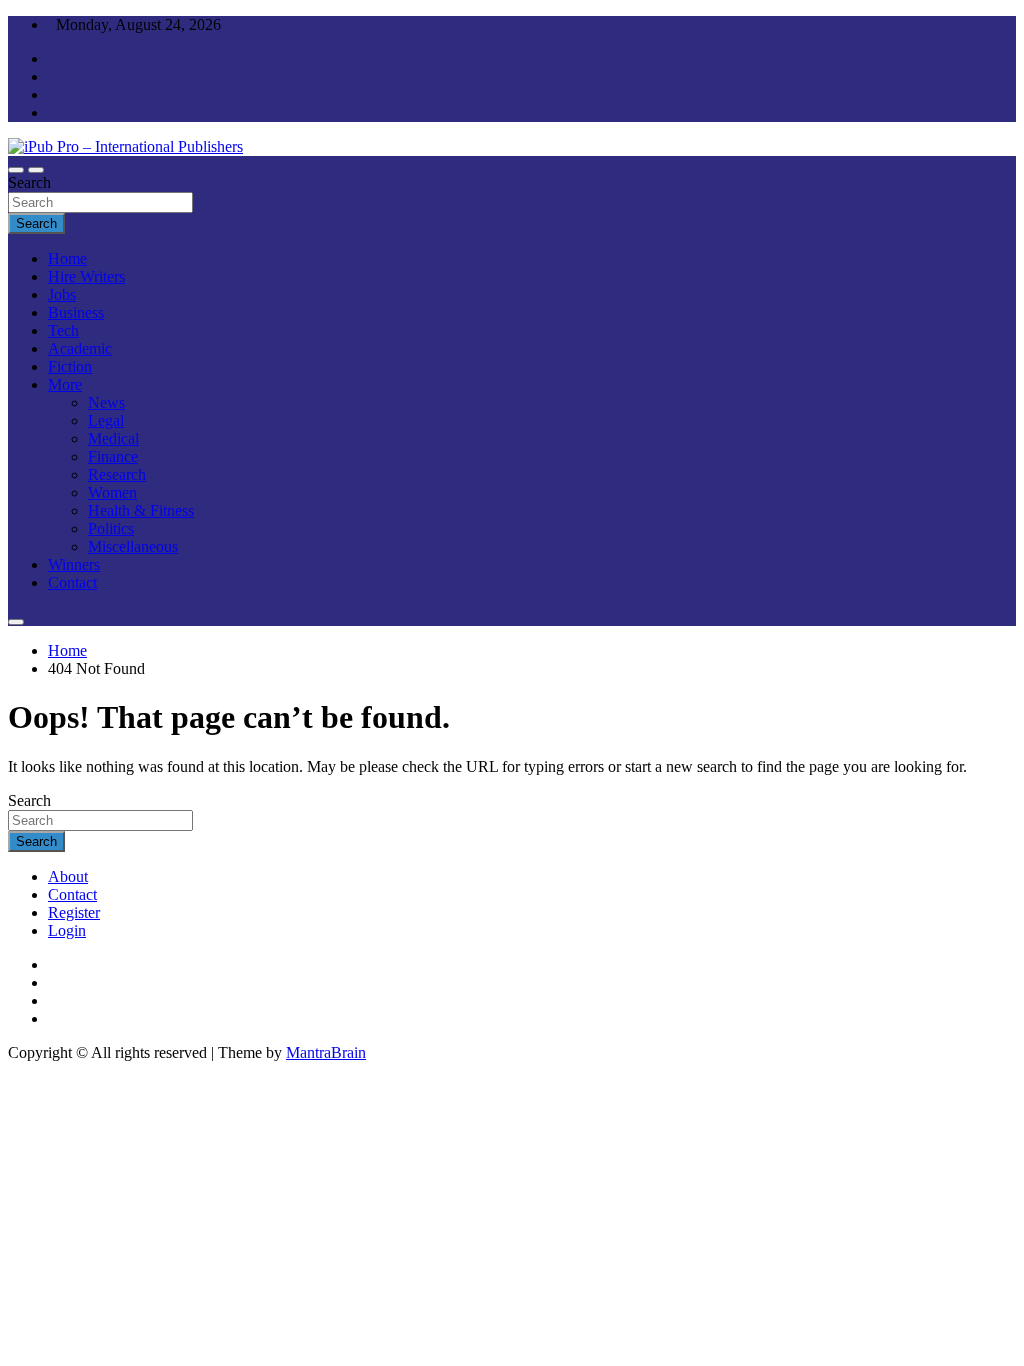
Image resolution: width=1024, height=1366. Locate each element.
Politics (111, 528)
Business (76, 312)
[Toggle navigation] (16, 170)
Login (67, 930)
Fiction (70, 366)
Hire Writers (86, 276)
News (106, 402)
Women (112, 492)
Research (117, 474)
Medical (113, 438)
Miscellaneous (133, 546)
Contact (72, 582)
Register (74, 912)
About (68, 876)
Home (67, 258)
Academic (80, 348)
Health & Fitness (141, 510)
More (65, 384)
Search (29, 182)
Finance (113, 456)
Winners (74, 564)
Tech (63, 330)
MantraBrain (326, 1052)
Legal (106, 420)
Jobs (62, 294)
